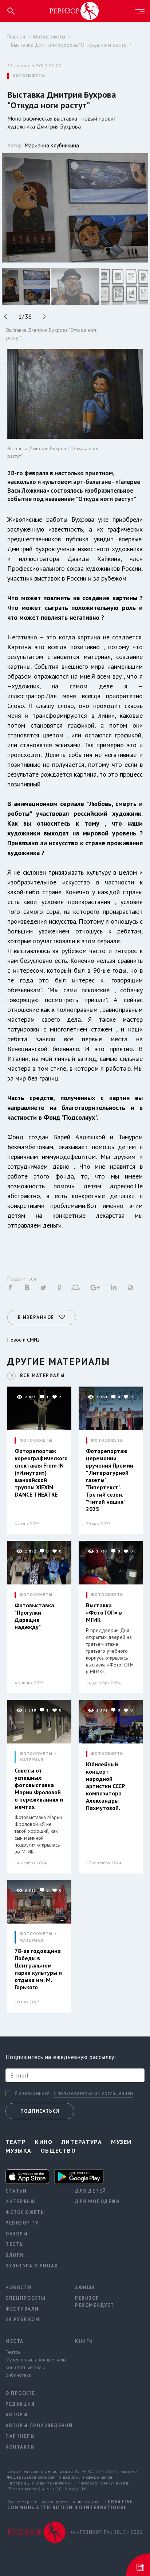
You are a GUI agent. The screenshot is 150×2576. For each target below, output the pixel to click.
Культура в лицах (32, 2266)
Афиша (85, 2288)
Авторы (17, 2415)
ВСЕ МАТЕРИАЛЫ (42, 1376)
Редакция (20, 2404)
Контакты (20, 2447)
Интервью (20, 2201)
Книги (84, 2341)
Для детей (91, 2191)
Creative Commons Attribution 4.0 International (70, 2505)
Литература (82, 2142)
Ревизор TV (22, 2223)
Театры (13, 2352)
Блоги (15, 2255)
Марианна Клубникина (52, 145)
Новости (19, 2288)
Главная (16, 36)
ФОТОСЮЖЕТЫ (29, 76)
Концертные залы (25, 2367)
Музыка (19, 2150)
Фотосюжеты (49, 36)
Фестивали (22, 2309)
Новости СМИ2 (24, 1340)
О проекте (20, 2393)
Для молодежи (97, 2201)
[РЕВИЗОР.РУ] (74, 11)
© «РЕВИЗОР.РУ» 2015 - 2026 (107, 2532)
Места (15, 2341)
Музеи (121, 2142)
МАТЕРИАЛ (31, 1760)
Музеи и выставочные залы (35, 2360)
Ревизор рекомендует (95, 2302)
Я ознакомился (32, 2093)
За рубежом (23, 2319)
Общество (58, 2150)
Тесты (15, 2244)
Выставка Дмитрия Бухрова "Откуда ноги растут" (71, 45)
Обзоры (17, 2234)
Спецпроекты (26, 2298)
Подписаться (40, 2111)
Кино (44, 2142)
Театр (16, 2142)
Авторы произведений (35, 2426)
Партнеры (20, 2436)
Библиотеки (18, 2375)
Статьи (16, 2191)
